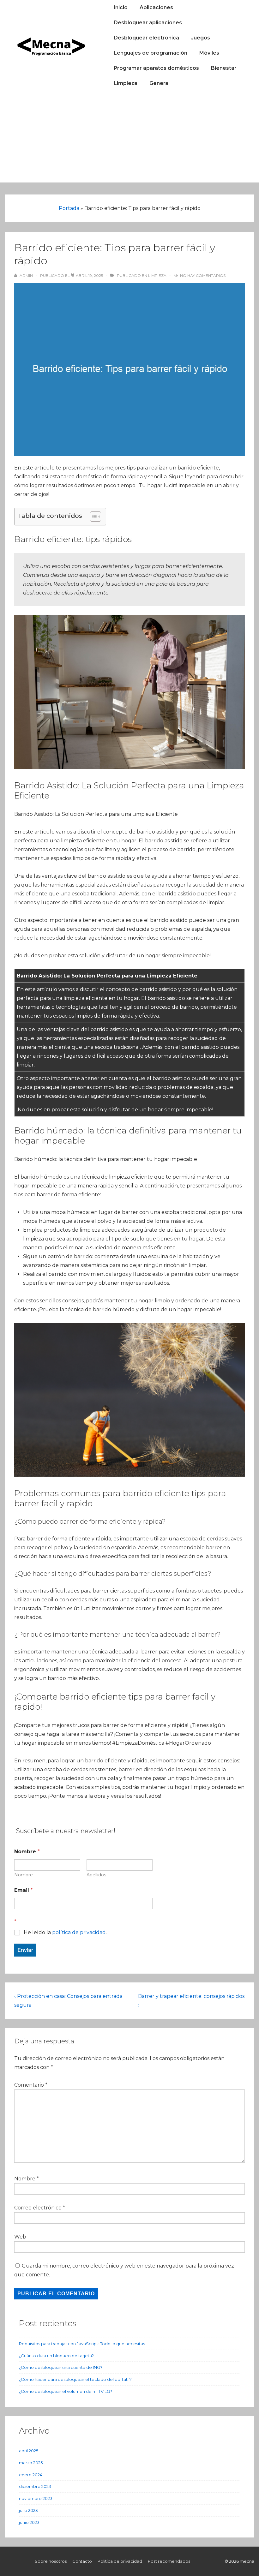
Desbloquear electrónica (146, 38)
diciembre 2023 (35, 2486)
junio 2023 (29, 2522)
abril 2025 (29, 2451)
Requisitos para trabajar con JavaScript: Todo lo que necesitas (82, 2344)
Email (24, 1890)
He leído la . (65, 1932)
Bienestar (224, 68)
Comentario (31, 2085)
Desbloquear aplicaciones (148, 23)
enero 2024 (31, 2475)
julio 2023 (28, 2510)
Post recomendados (169, 2561)
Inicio (121, 7)
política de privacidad (79, 1932)
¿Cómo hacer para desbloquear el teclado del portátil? (75, 2379)
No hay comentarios (203, 275)
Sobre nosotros (51, 2561)
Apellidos (96, 1875)
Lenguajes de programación (151, 53)
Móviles (209, 53)
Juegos (201, 38)
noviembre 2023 (36, 2498)
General (160, 83)
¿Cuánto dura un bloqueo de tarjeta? (56, 2356)
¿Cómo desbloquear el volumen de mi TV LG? (66, 2391)
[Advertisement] (129, 138)
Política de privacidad (120, 2561)
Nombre (24, 1875)
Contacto (82, 2561)
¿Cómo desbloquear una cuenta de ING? (61, 2367)
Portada (69, 208)
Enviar (25, 1950)
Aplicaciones (156, 7)
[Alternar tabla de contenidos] (92, 517)
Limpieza (126, 83)
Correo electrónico (38, 2208)
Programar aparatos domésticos (156, 68)
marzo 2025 (31, 2463)
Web (20, 2237)
